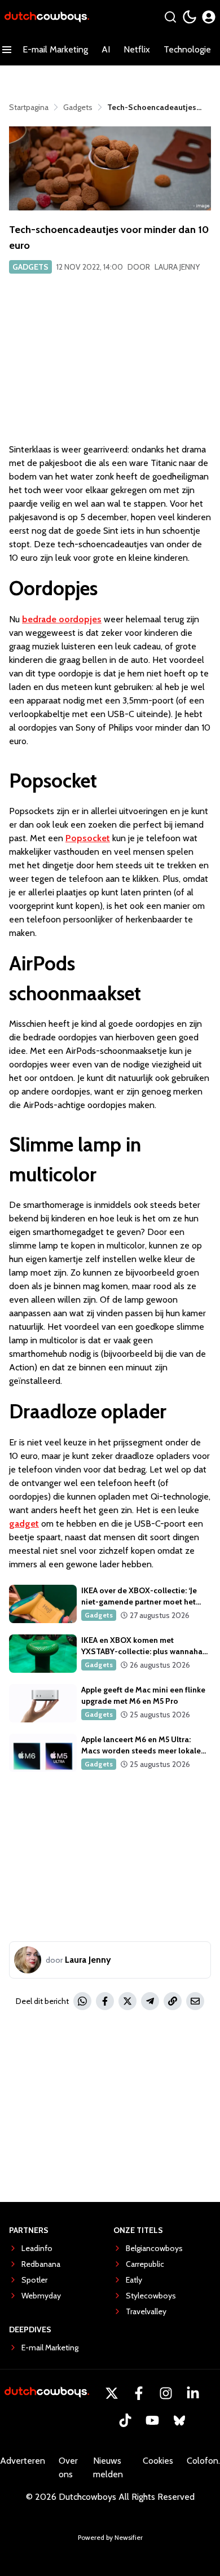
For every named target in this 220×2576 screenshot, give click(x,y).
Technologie (187, 49)
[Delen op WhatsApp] (82, 2001)
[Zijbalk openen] (7, 50)
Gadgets (30, 267)
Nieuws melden (108, 2467)
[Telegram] (150, 2001)
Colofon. (203, 2461)
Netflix (137, 49)
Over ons (68, 2467)
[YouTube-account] (152, 2420)
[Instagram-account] (166, 2393)
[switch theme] (190, 17)
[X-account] (112, 2393)
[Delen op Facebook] (105, 2001)
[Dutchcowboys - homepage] (47, 17)
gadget (24, 1524)
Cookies (158, 2461)
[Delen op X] (127, 2001)
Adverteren (23, 2461)
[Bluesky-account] (179, 2420)
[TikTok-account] (125, 2420)
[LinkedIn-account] (193, 2393)
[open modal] (209, 17)
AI (106, 49)
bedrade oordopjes (62, 619)
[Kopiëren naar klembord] (173, 2001)
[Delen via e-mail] (195, 2001)
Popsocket (88, 838)
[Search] (170, 17)
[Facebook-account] (139, 2393)
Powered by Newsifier (110, 2537)
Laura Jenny (177, 267)
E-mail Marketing (55, 49)
